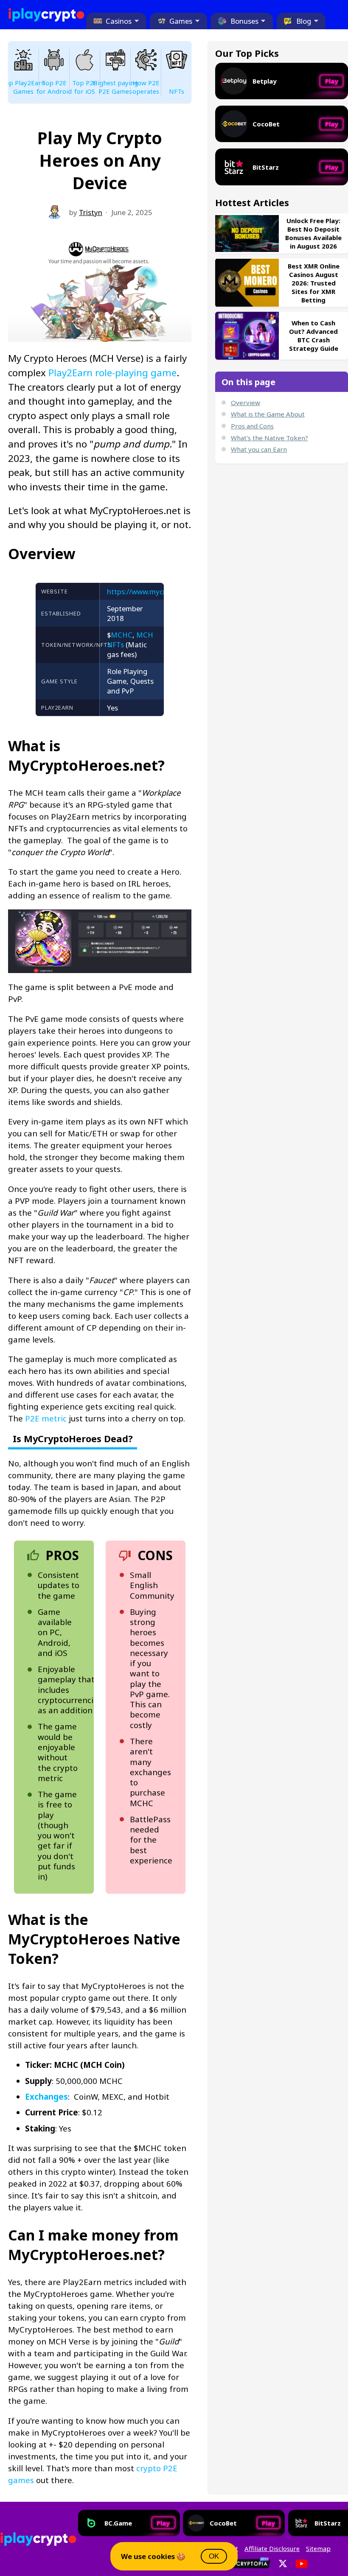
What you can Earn (259, 449)
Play (332, 81)
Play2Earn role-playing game (112, 373)
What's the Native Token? (269, 438)
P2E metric (46, 1418)
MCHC (122, 635)
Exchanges (46, 2096)
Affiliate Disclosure (272, 2548)
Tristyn (91, 212)
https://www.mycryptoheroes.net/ (163, 592)
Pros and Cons (252, 426)
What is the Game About (268, 414)
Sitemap (318, 2548)
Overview (246, 403)
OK (214, 2556)
